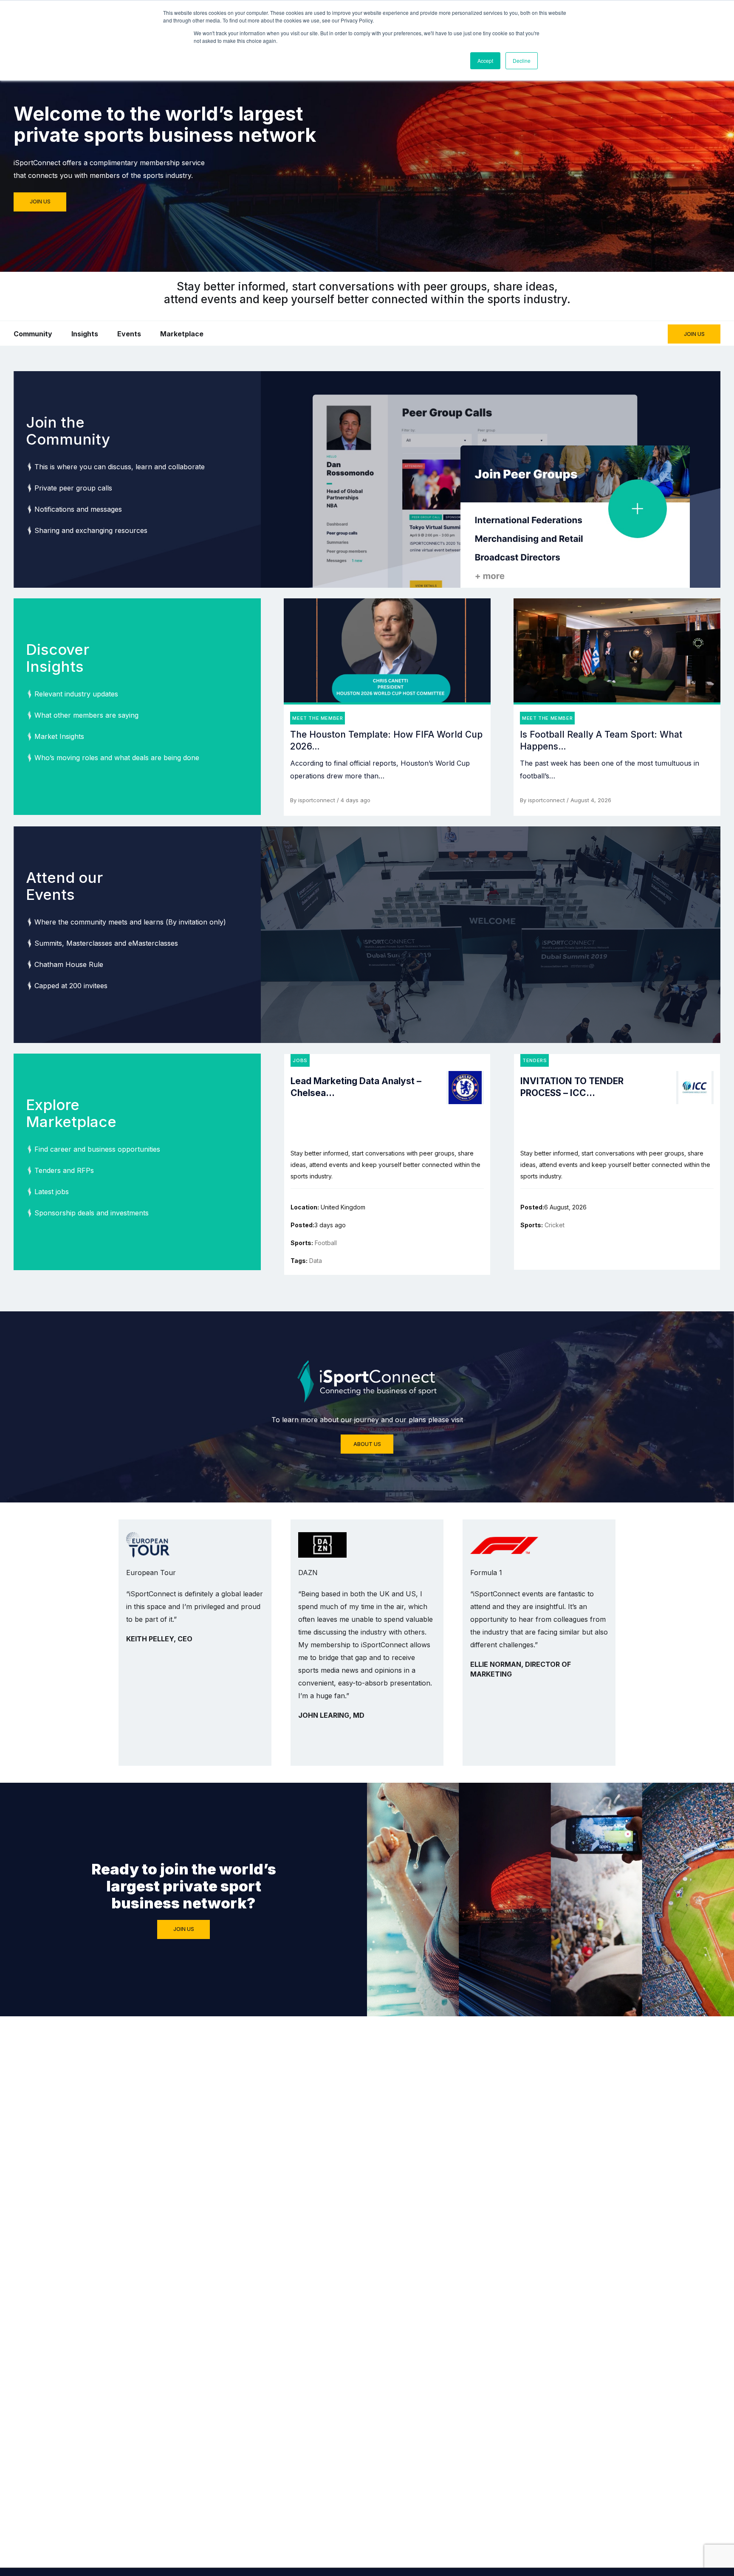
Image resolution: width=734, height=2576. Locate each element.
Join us (40, 202)
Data (316, 1261)
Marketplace (182, 334)
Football (326, 1243)
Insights (85, 334)
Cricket (555, 1225)
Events (129, 334)
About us (367, 1444)
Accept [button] (485, 61)
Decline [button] (522, 61)
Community (33, 334)
